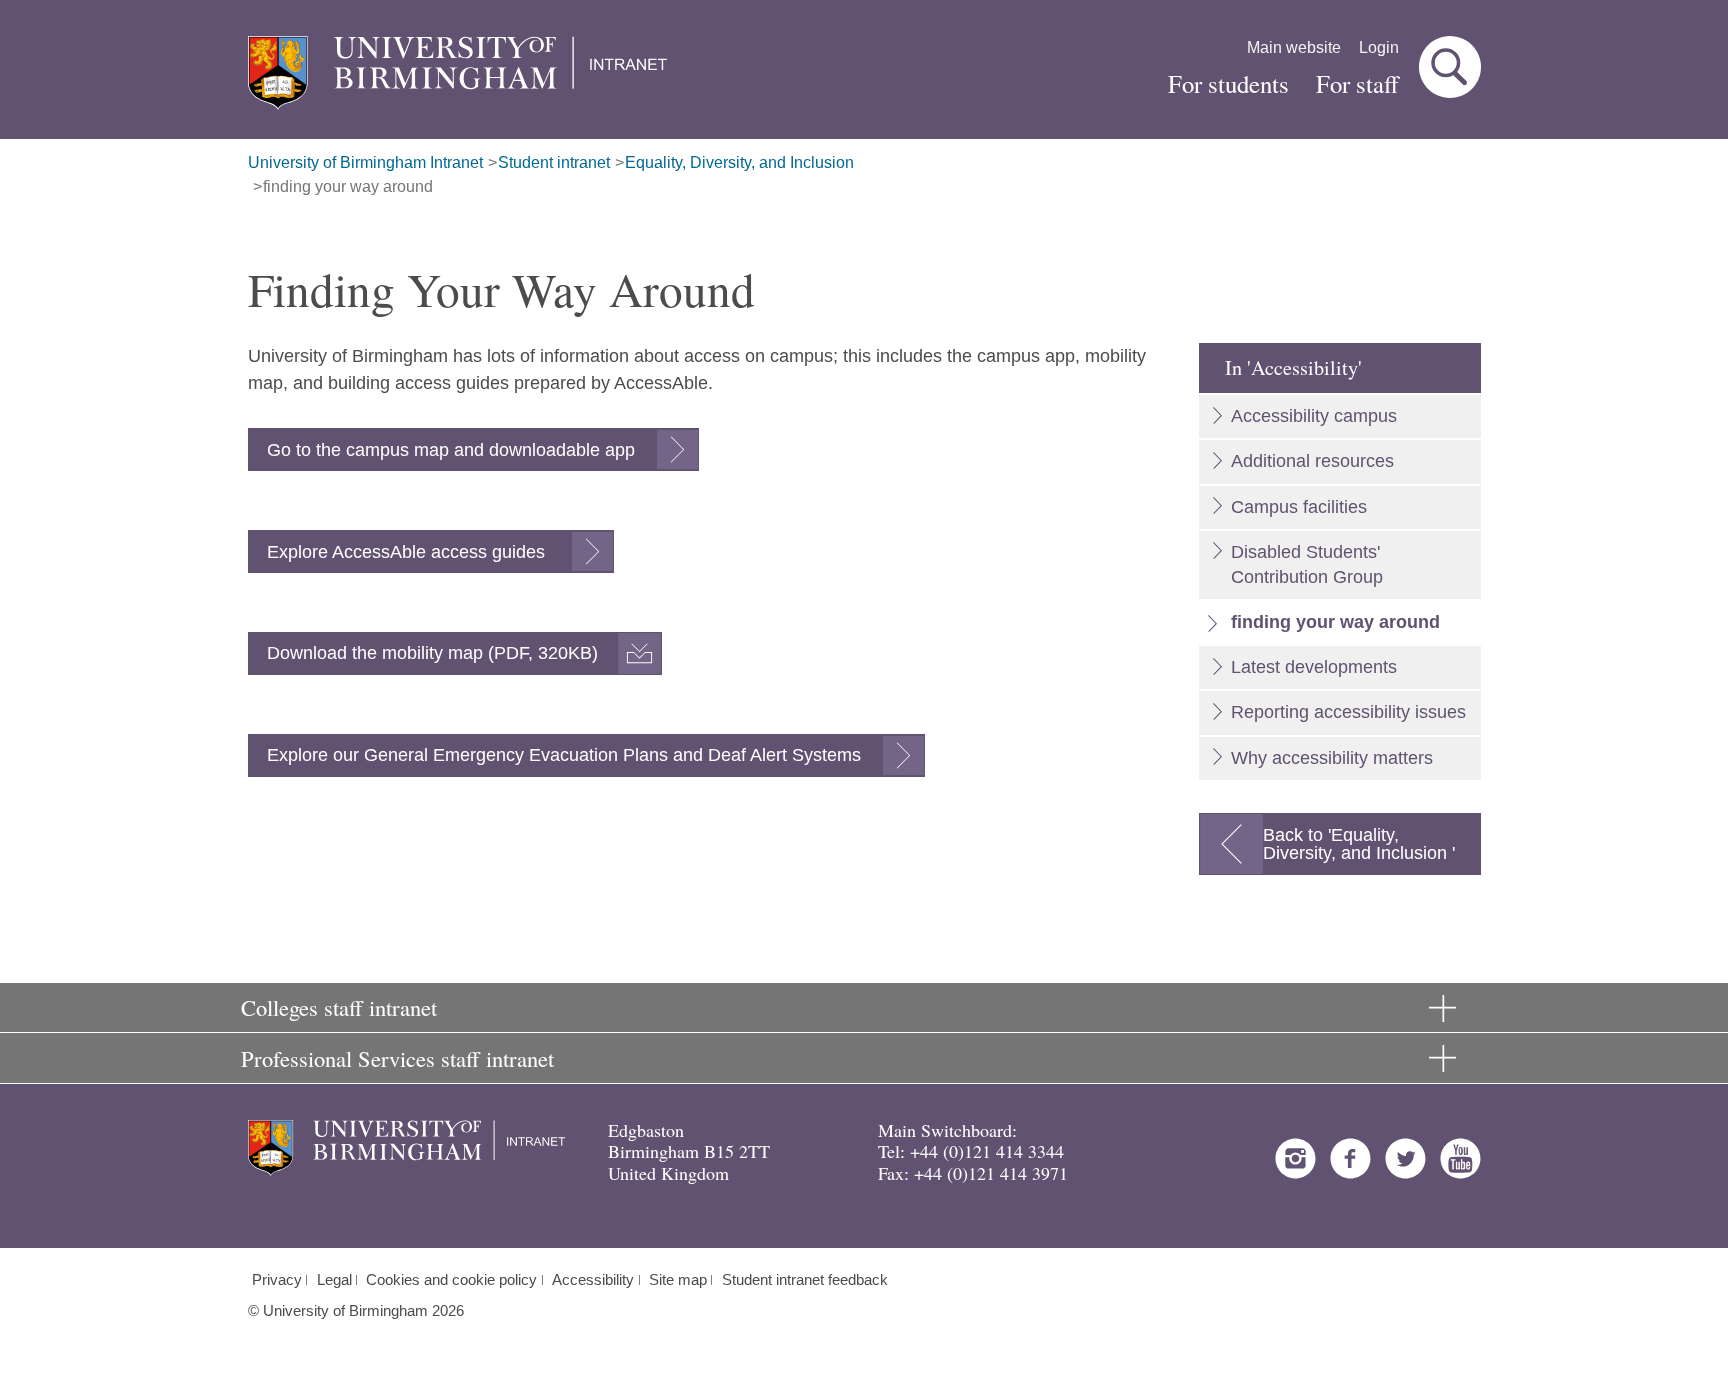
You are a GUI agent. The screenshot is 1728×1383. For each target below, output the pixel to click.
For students (1228, 83)
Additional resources (1312, 461)
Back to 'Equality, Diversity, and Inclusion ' (1359, 844)
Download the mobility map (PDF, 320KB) (432, 653)
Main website (1294, 47)
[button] (1450, 67)
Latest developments (1314, 667)
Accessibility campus (1314, 416)
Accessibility (593, 1280)
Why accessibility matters (1332, 758)
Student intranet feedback (805, 1280)
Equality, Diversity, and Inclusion (739, 162)
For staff (1357, 83)
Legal (334, 1280)
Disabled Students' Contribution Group (1307, 564)
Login (1379, 47)
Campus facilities (1299, 507)
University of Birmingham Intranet (365, 162)
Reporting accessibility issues (1348, 712)
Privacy (277, 1280)
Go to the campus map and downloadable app (451, 450)
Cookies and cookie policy (451, 1280)
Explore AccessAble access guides (408, 552)
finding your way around (348, 186)
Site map (678, 1280)
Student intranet (554, 162)
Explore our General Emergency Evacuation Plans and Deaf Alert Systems (564, 755)
